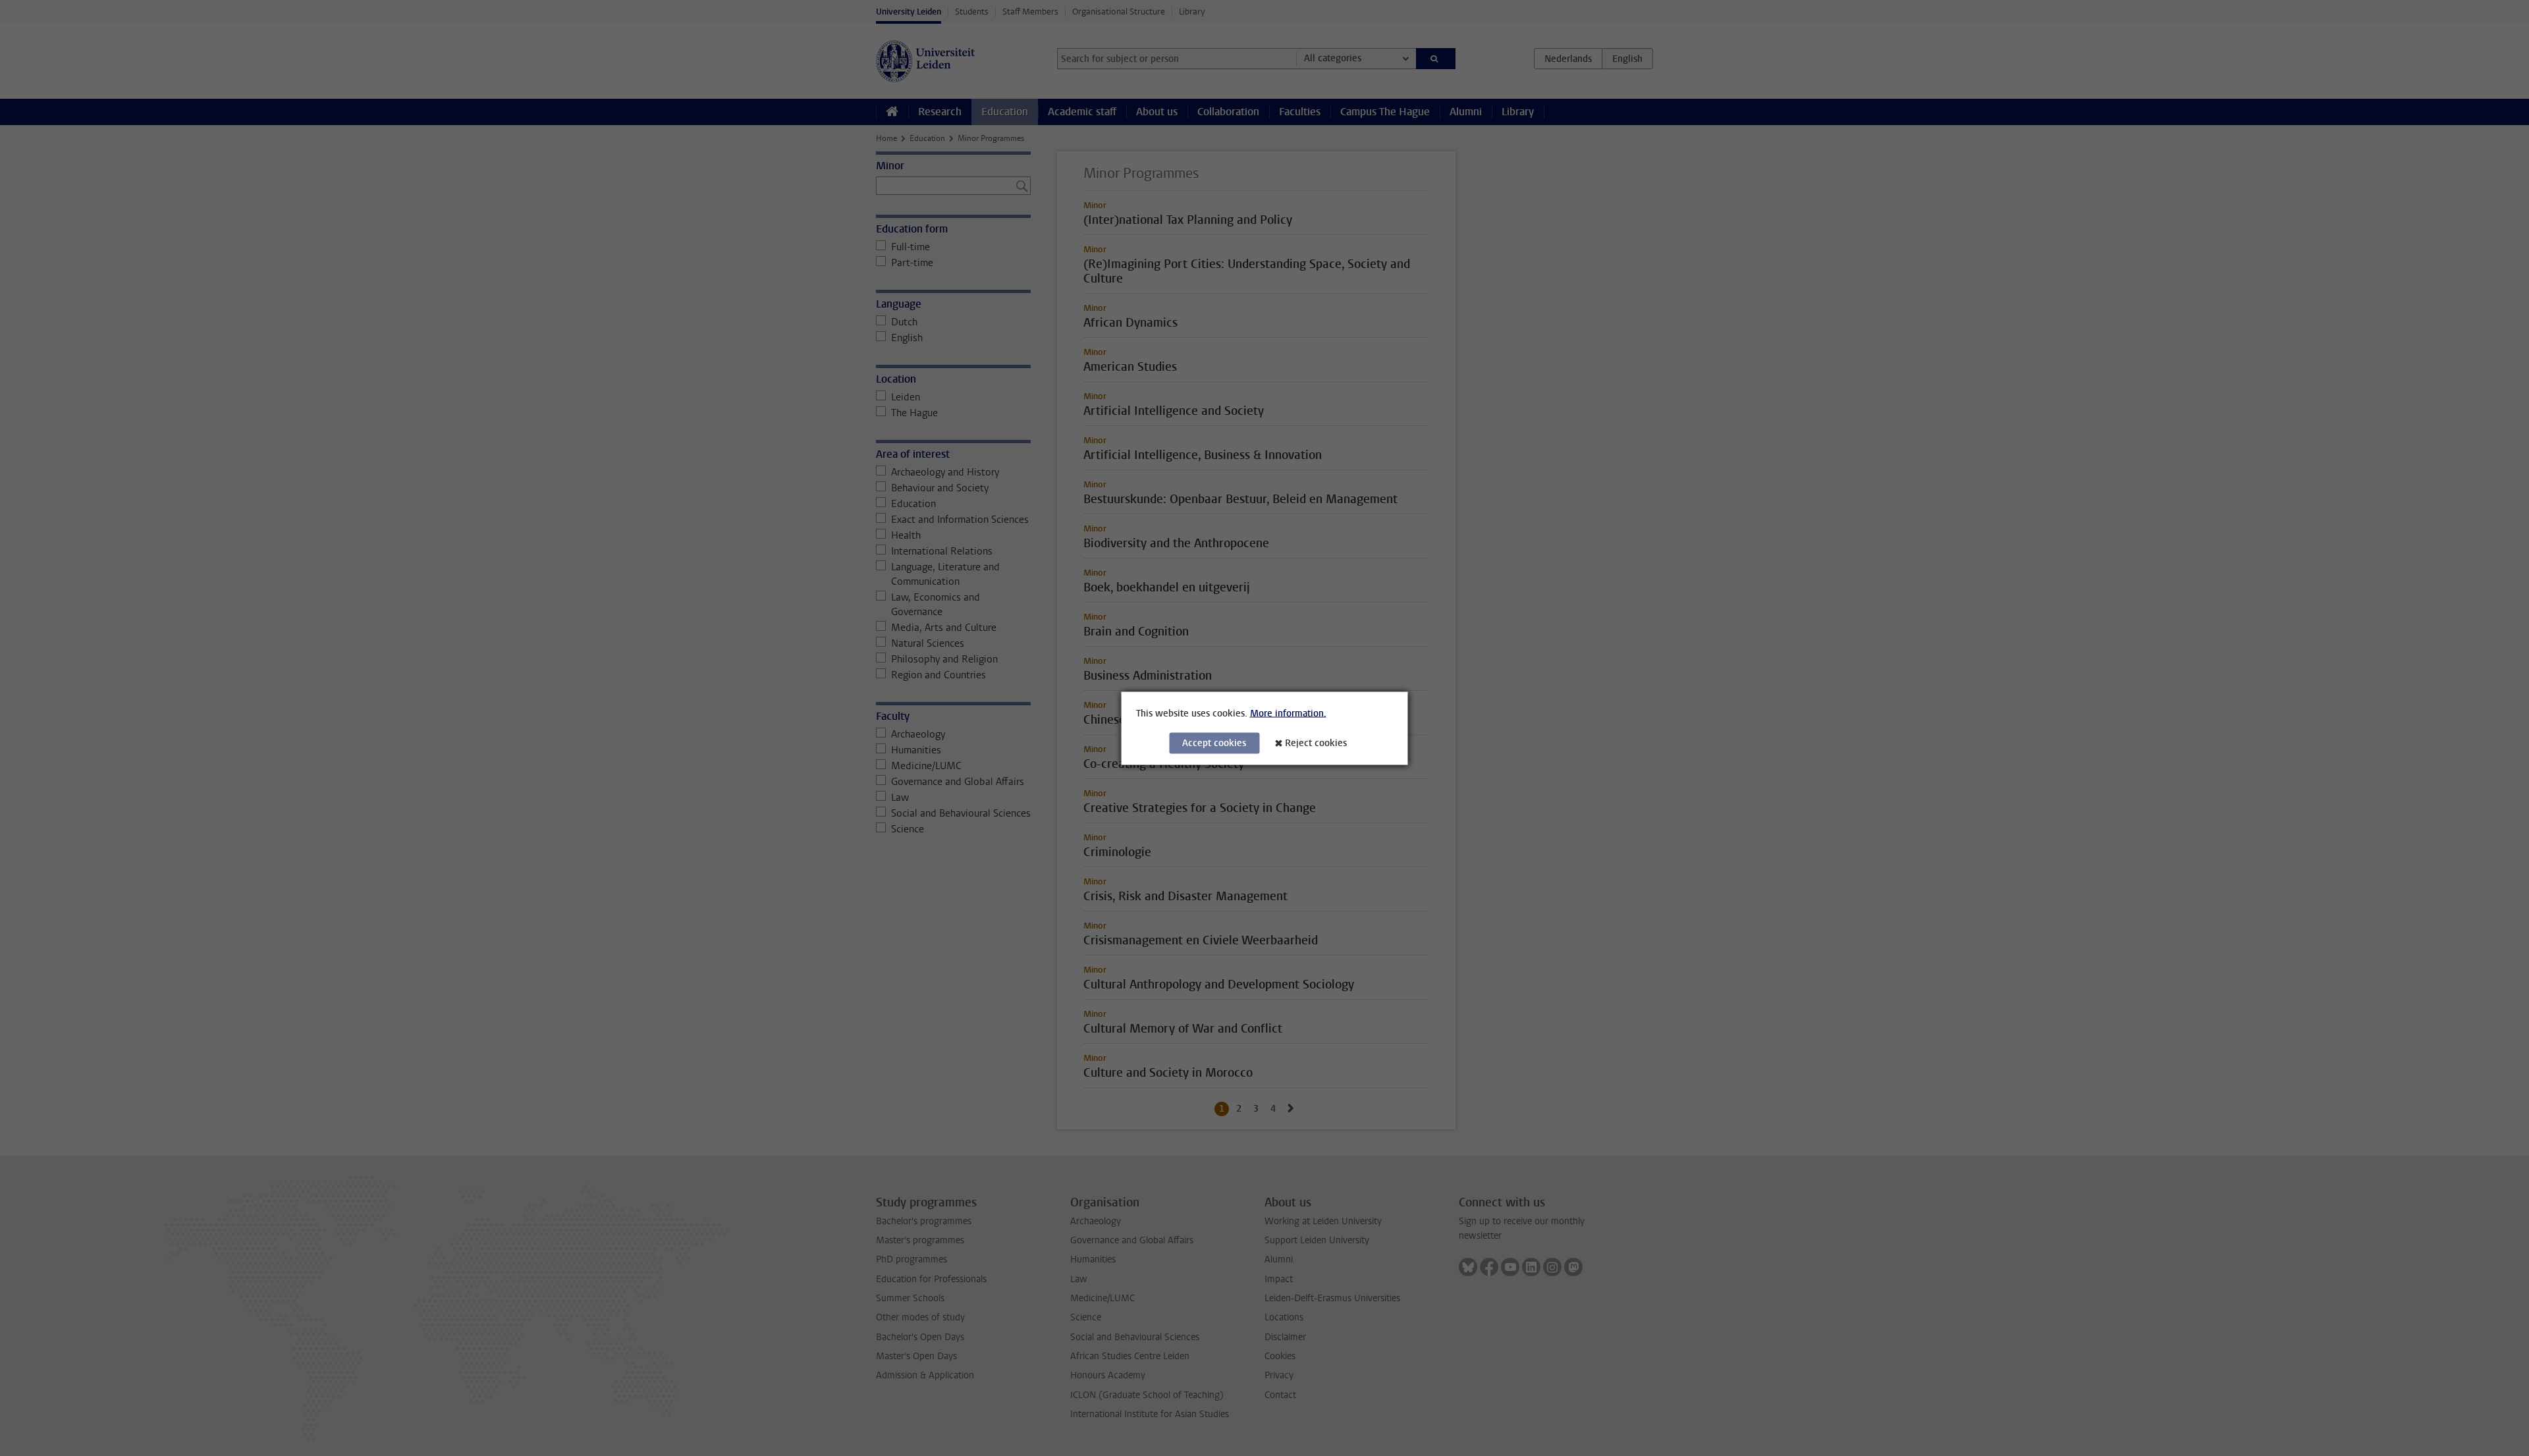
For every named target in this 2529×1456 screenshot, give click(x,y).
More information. (1288, 713)
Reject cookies (1316, 742)
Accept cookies (1214, 742)
